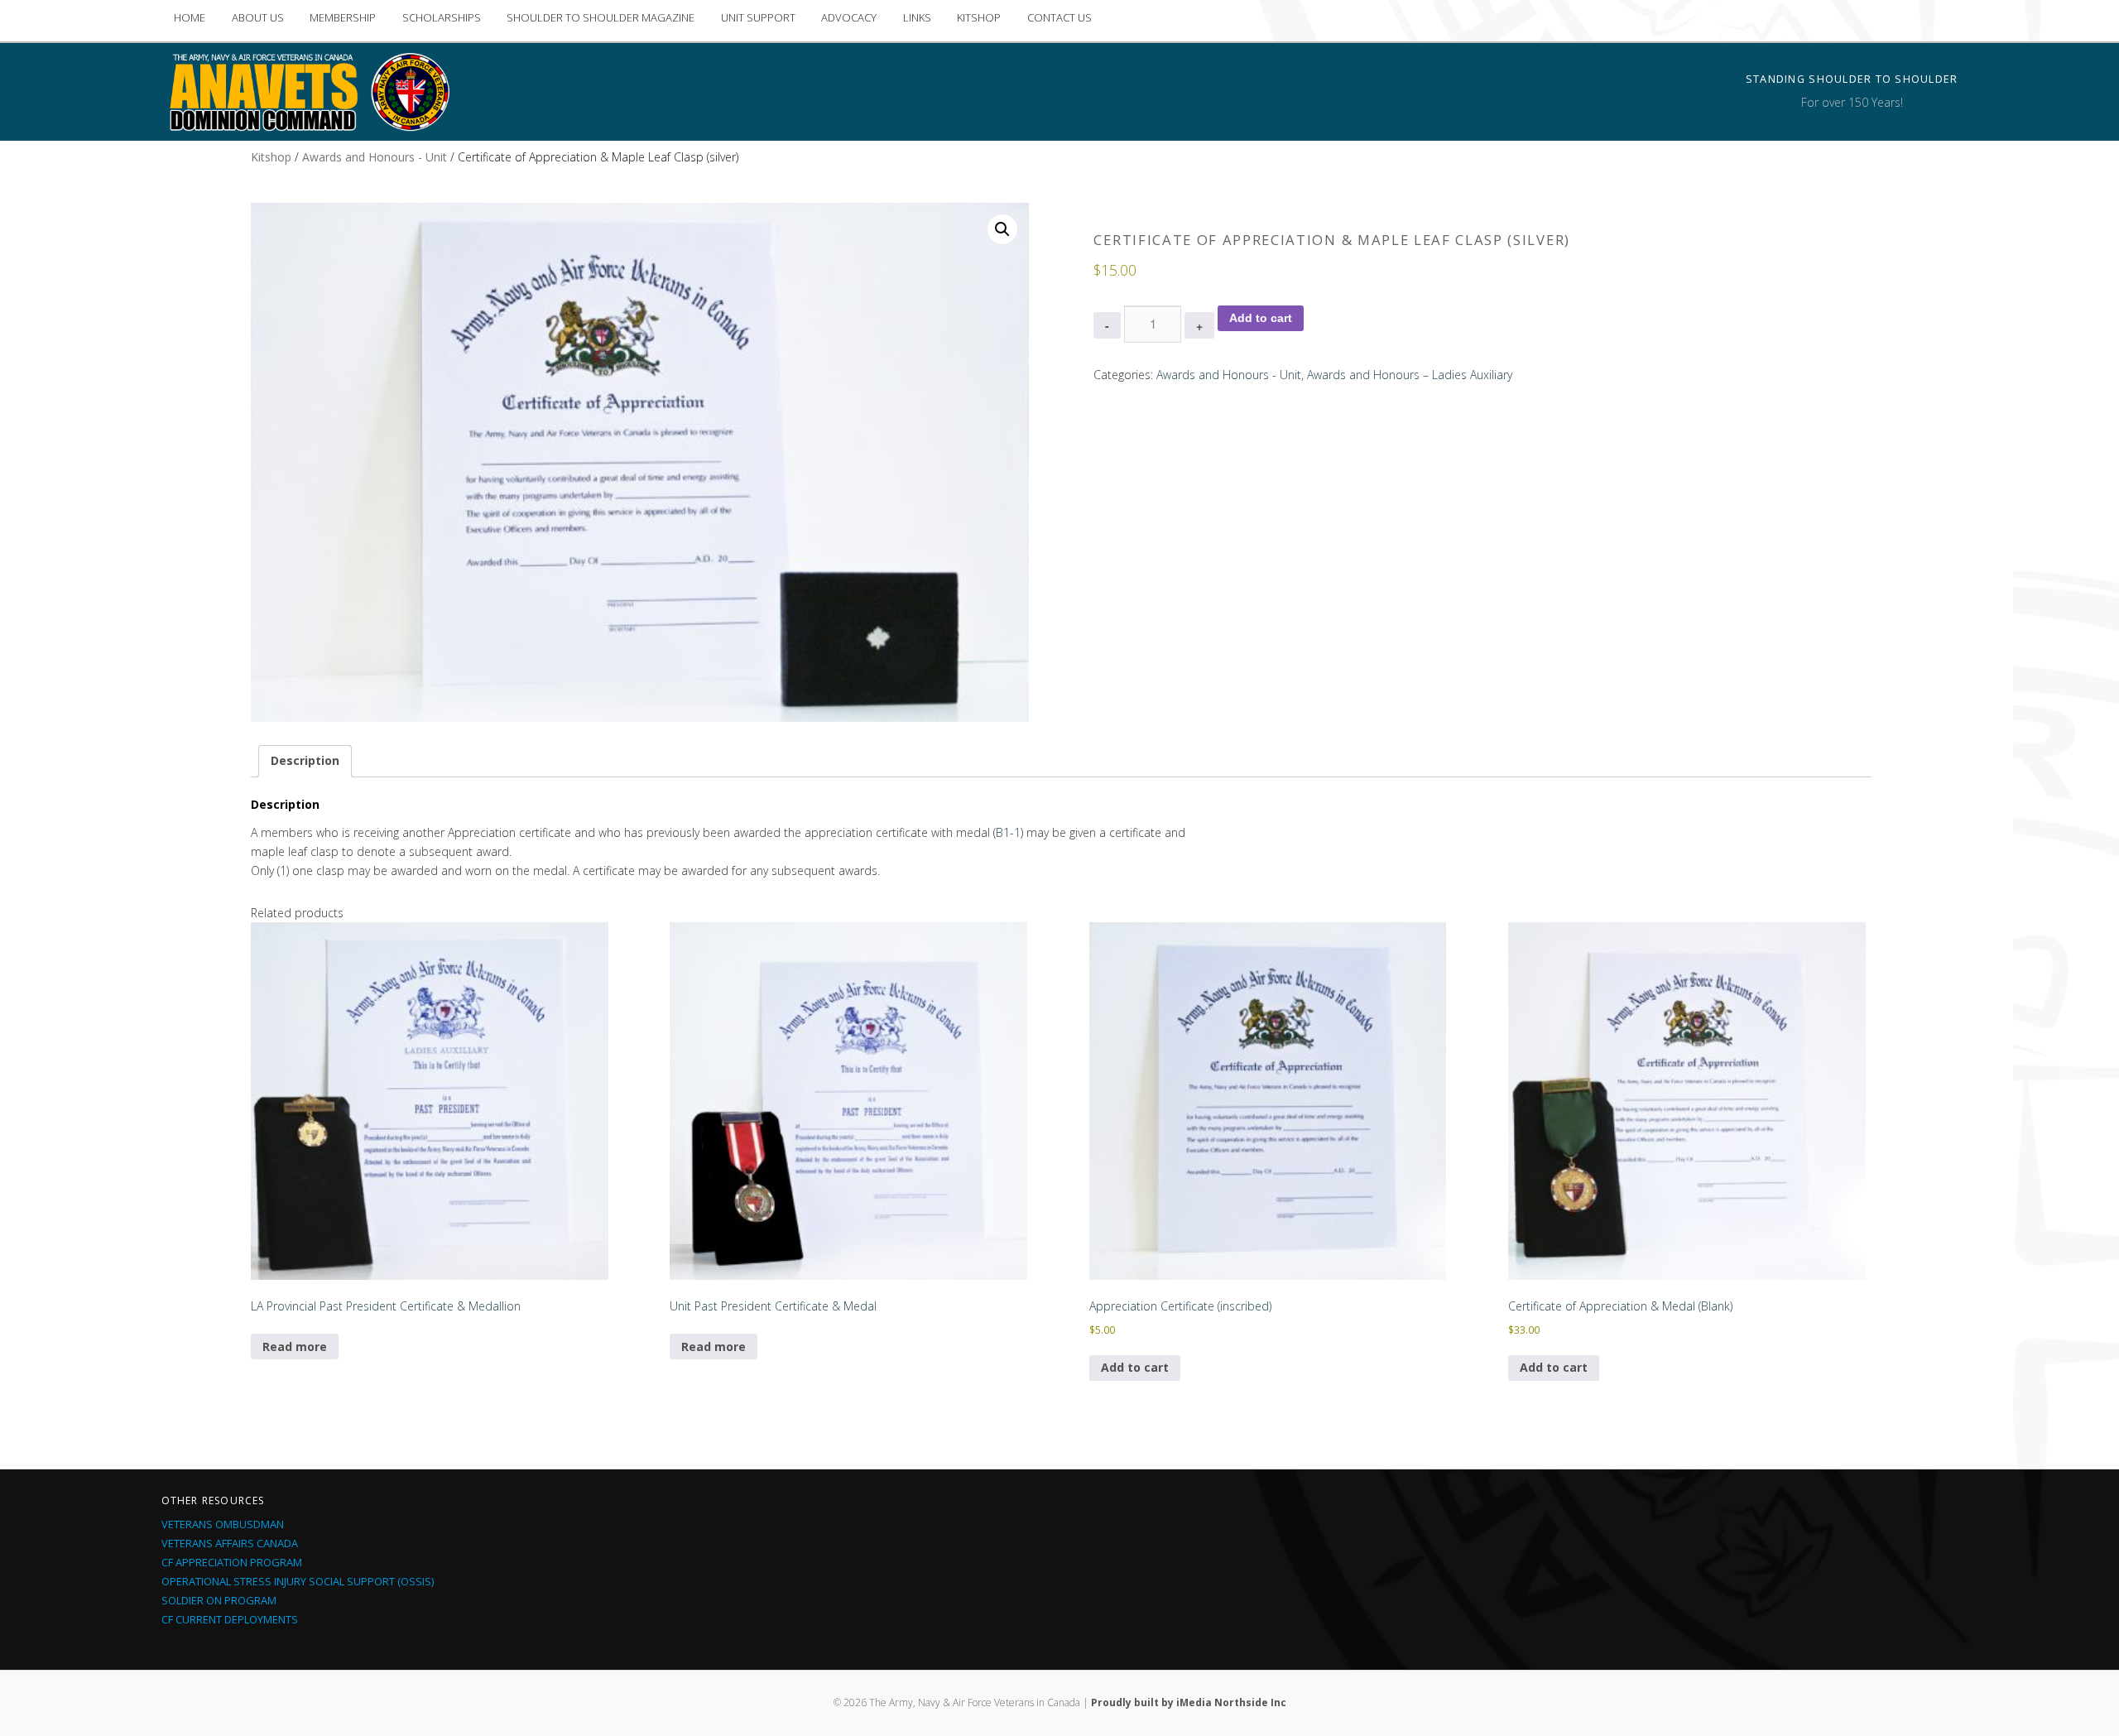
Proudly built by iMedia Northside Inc (1189, 1702)
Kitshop (271, 157)
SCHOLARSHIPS (442, 17)
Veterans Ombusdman (223, 1524)
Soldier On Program (219, 1600)
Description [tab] (305, 760)
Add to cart (1261, 318)
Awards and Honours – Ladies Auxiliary (1410, 375)
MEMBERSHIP (343, 17)
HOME (190, 17)
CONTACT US (1059, 17)
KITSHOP (979, 17)
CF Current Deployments (230, 1619)
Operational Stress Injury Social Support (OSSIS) (298, 1581)
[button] (1002, 229)
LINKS (917, 17)
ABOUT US (258, 17)
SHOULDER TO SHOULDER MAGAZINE (601, 17)
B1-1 (1008, 832)
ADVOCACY (849, 17)
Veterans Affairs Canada (230, 1543)
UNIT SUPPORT (758, 17)
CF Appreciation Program (232, 1562)
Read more (295, 1346)
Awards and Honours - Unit (375, 157)
